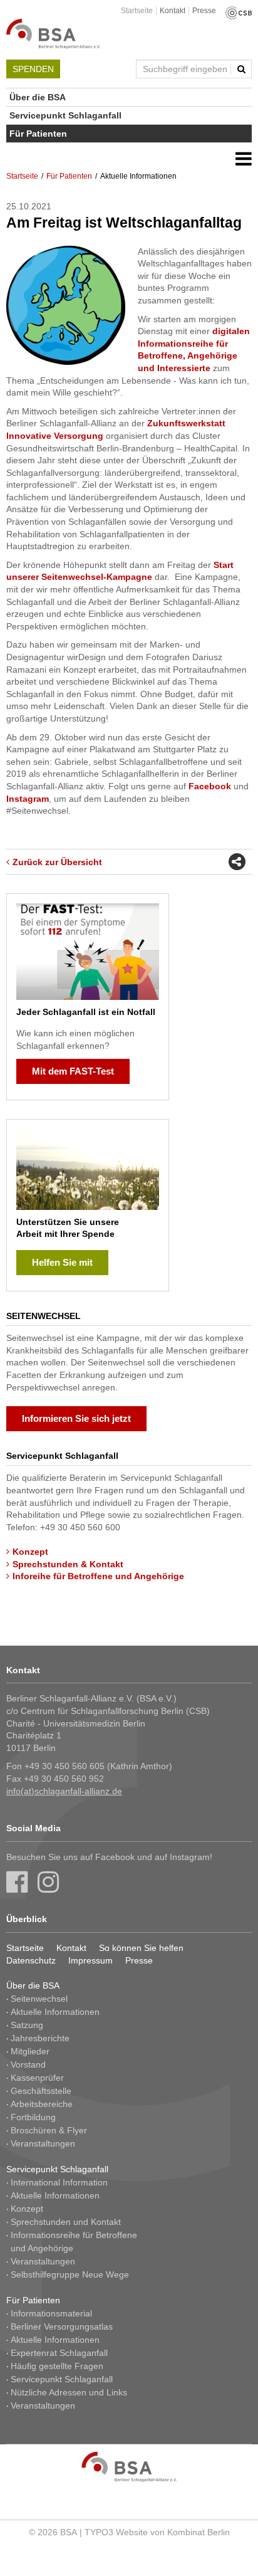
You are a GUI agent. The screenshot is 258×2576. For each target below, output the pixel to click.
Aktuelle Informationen (55, 2012)
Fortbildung (33, 2117)
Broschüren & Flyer (49, 2130)
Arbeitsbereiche (42, 2104)
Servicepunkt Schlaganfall (65, 115)
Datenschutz (31, 1960)
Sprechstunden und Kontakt (66, 2222)
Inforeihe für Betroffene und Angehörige (98, 1576)
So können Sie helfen (141, 1948)
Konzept (30, 1552)
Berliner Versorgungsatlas (62, 2326)
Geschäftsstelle (41, 2091)
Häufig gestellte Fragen (57, 2366)
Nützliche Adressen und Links (69, 2392)
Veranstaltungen (43, 2143)
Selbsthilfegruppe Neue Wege (70, 2274)
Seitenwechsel (39, 1999)
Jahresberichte (40, 2038)
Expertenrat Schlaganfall (59, 2353)
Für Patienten (38, 134)
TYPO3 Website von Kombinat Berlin (157, 2532)
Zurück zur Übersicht (57, 862)
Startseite (137, 11)
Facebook (210, 786)
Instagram (28, 799)
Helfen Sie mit (62, 1262)
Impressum (90, 1960)
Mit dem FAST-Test (73, 1071)
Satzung (27, 2025)
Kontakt (173, 11)
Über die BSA (38, 97)
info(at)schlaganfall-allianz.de (64, 1791)
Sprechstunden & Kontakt (68, 1564)
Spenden (33, 69)
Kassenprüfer (37, 2078)
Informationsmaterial (51, 2313)
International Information (59, 2182)
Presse (204, 11)
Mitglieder (30, 2051)
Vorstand (28, 2064)
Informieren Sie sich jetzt (76, 1418)
